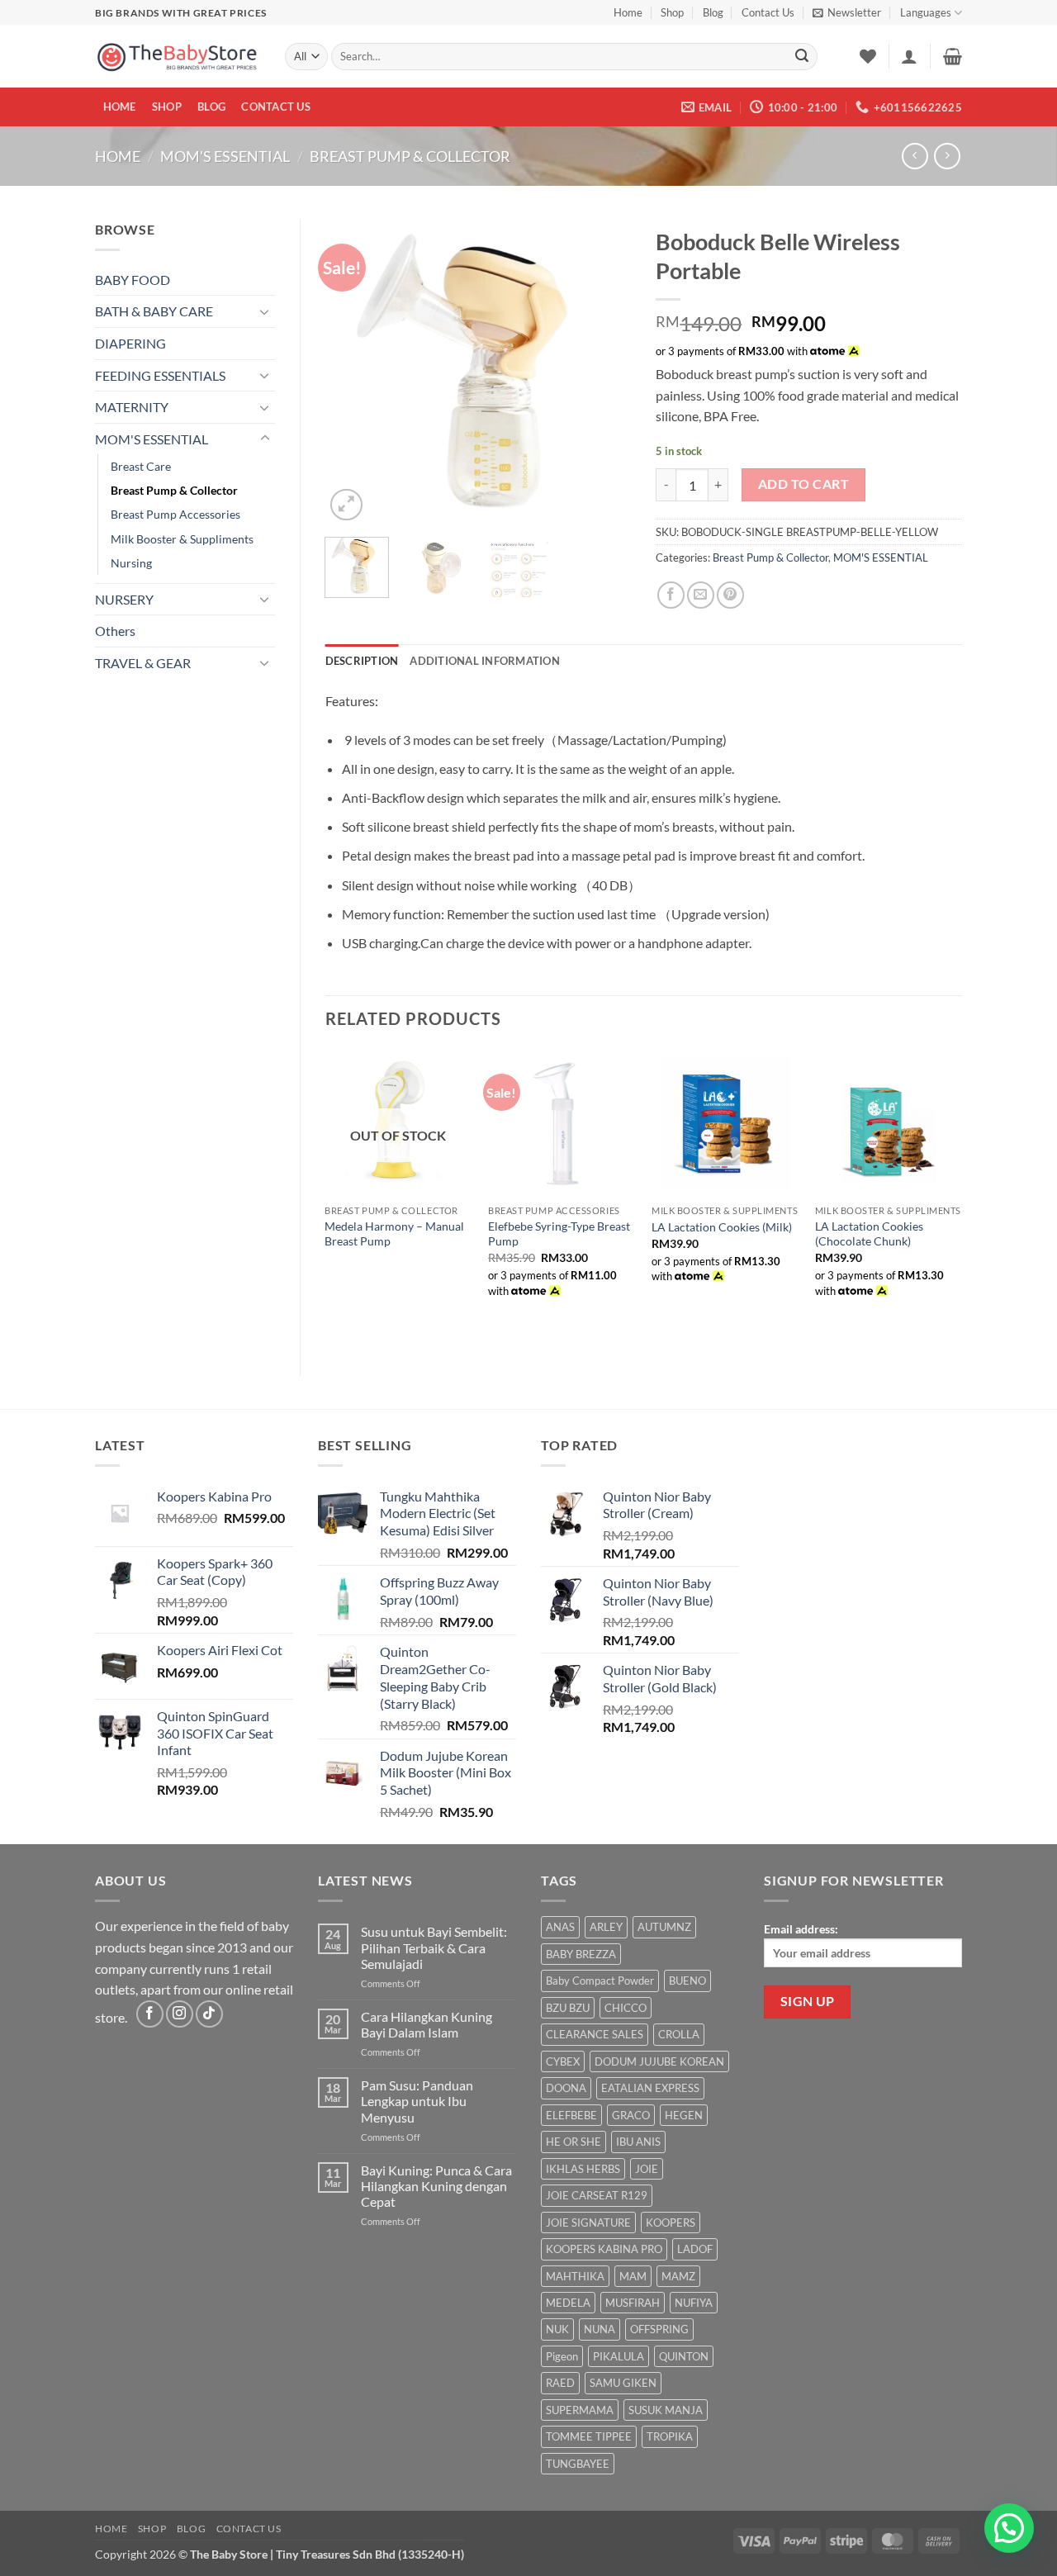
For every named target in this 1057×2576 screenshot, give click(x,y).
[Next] (604, 372)
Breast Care (141, 466)
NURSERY (124, 599)
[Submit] (802, 57)
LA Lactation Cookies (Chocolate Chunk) (869, 1234)
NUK (557, 2329)
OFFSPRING (659, 2329)
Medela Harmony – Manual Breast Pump (394, 1234)
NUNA (600, 2329)
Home (628, 12)
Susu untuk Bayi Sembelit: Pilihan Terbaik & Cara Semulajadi (434, 1947)
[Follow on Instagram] (180, 2014)
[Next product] (915, 156)
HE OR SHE (574, 2142)
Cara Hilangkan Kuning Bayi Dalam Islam (427, 2024)
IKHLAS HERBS (583, 2169)
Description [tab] (362, 661)
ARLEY (606, 1927)
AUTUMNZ (664, 1927)
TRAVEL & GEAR (143, 663)
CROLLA (679, 2034)
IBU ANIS (638, 2142)
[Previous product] (947, 156)
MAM (633, 2276)
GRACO (631, 2115)
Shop (672, 12)
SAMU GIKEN (623, 2383)
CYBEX (563, 2061)
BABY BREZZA (581, 1954)
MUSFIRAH (633, 2303)
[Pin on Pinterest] (730, 595)
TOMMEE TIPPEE (589, 2436)
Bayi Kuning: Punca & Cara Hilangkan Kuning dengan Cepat (436, 2186)
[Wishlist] (868, 56)
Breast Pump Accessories (175, 514)
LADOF (695, 2249)
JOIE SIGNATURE (588, 2223)
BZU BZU (568, 2008)
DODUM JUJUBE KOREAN (659, 2061)
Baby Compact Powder (600, 1981)
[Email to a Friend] (701, 595)
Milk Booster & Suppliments (182, 539)
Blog (713, 12)
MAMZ (678, 2276)
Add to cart (803, 484)
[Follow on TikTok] (209, 2014)
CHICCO (626, 2008)
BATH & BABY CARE (154, 311)
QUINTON (684, 2356)
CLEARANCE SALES (595, 2034)
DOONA (566, 2088)
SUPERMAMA (580, 2410)
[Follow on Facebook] (150, 2014)
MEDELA (568, 2303)
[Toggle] (265, 311)
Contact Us (768, 12)
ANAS (560, 1927)
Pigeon (562, 2356)
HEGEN (684, 2115)
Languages (926, 12)
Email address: (801, 1929)
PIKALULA (619, 2356)
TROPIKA (670, 2436)
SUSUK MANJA (666, 2410)
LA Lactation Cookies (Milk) (722, 1227)
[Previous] (352, 372)
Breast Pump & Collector (410, 156)
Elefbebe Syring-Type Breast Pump (559, 1234)
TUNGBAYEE (578, 2464)
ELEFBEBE (571, 2115)
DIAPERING (130, 343)
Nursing (131, 563)
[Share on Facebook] (671, 595)
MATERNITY (132, 407)
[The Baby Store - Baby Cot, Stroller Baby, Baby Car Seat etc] (178, 57)
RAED (560, 2383)
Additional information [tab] (485, 661)
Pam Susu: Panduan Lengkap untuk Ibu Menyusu (417, 2101)
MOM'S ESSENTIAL (225, 156)
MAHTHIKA (575, 2276)
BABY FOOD (133, 280)
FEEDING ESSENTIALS (160, 375)
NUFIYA (694, 2303)
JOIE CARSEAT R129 (597, 2195)
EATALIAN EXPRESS (650, 2088)
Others (115, 631)
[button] (847, 12)
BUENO (687, 1981)
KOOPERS (671, 2223)
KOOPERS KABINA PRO (604, 2249)
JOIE (647, 2169)
